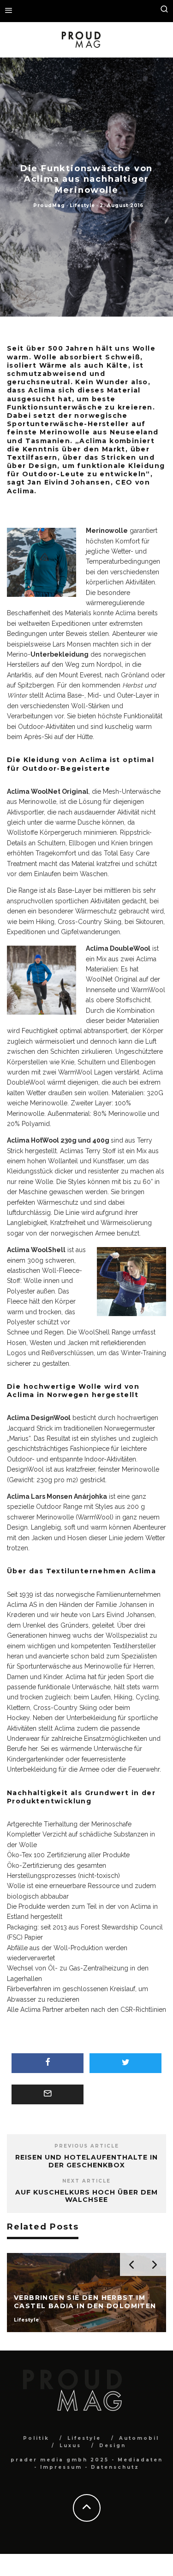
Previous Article (87, 2146)
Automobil (139, 2438)
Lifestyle (82, 205)
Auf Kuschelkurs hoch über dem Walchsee (86, 2196)
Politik (36, 2438)
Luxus (70, 2446)
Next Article (86, 2181)
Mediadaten (140, 2460)
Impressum (61, 2467)
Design (113, 2446)
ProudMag (49, 205)
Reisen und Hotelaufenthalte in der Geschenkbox (86, 2161)
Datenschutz (115, 2467)
